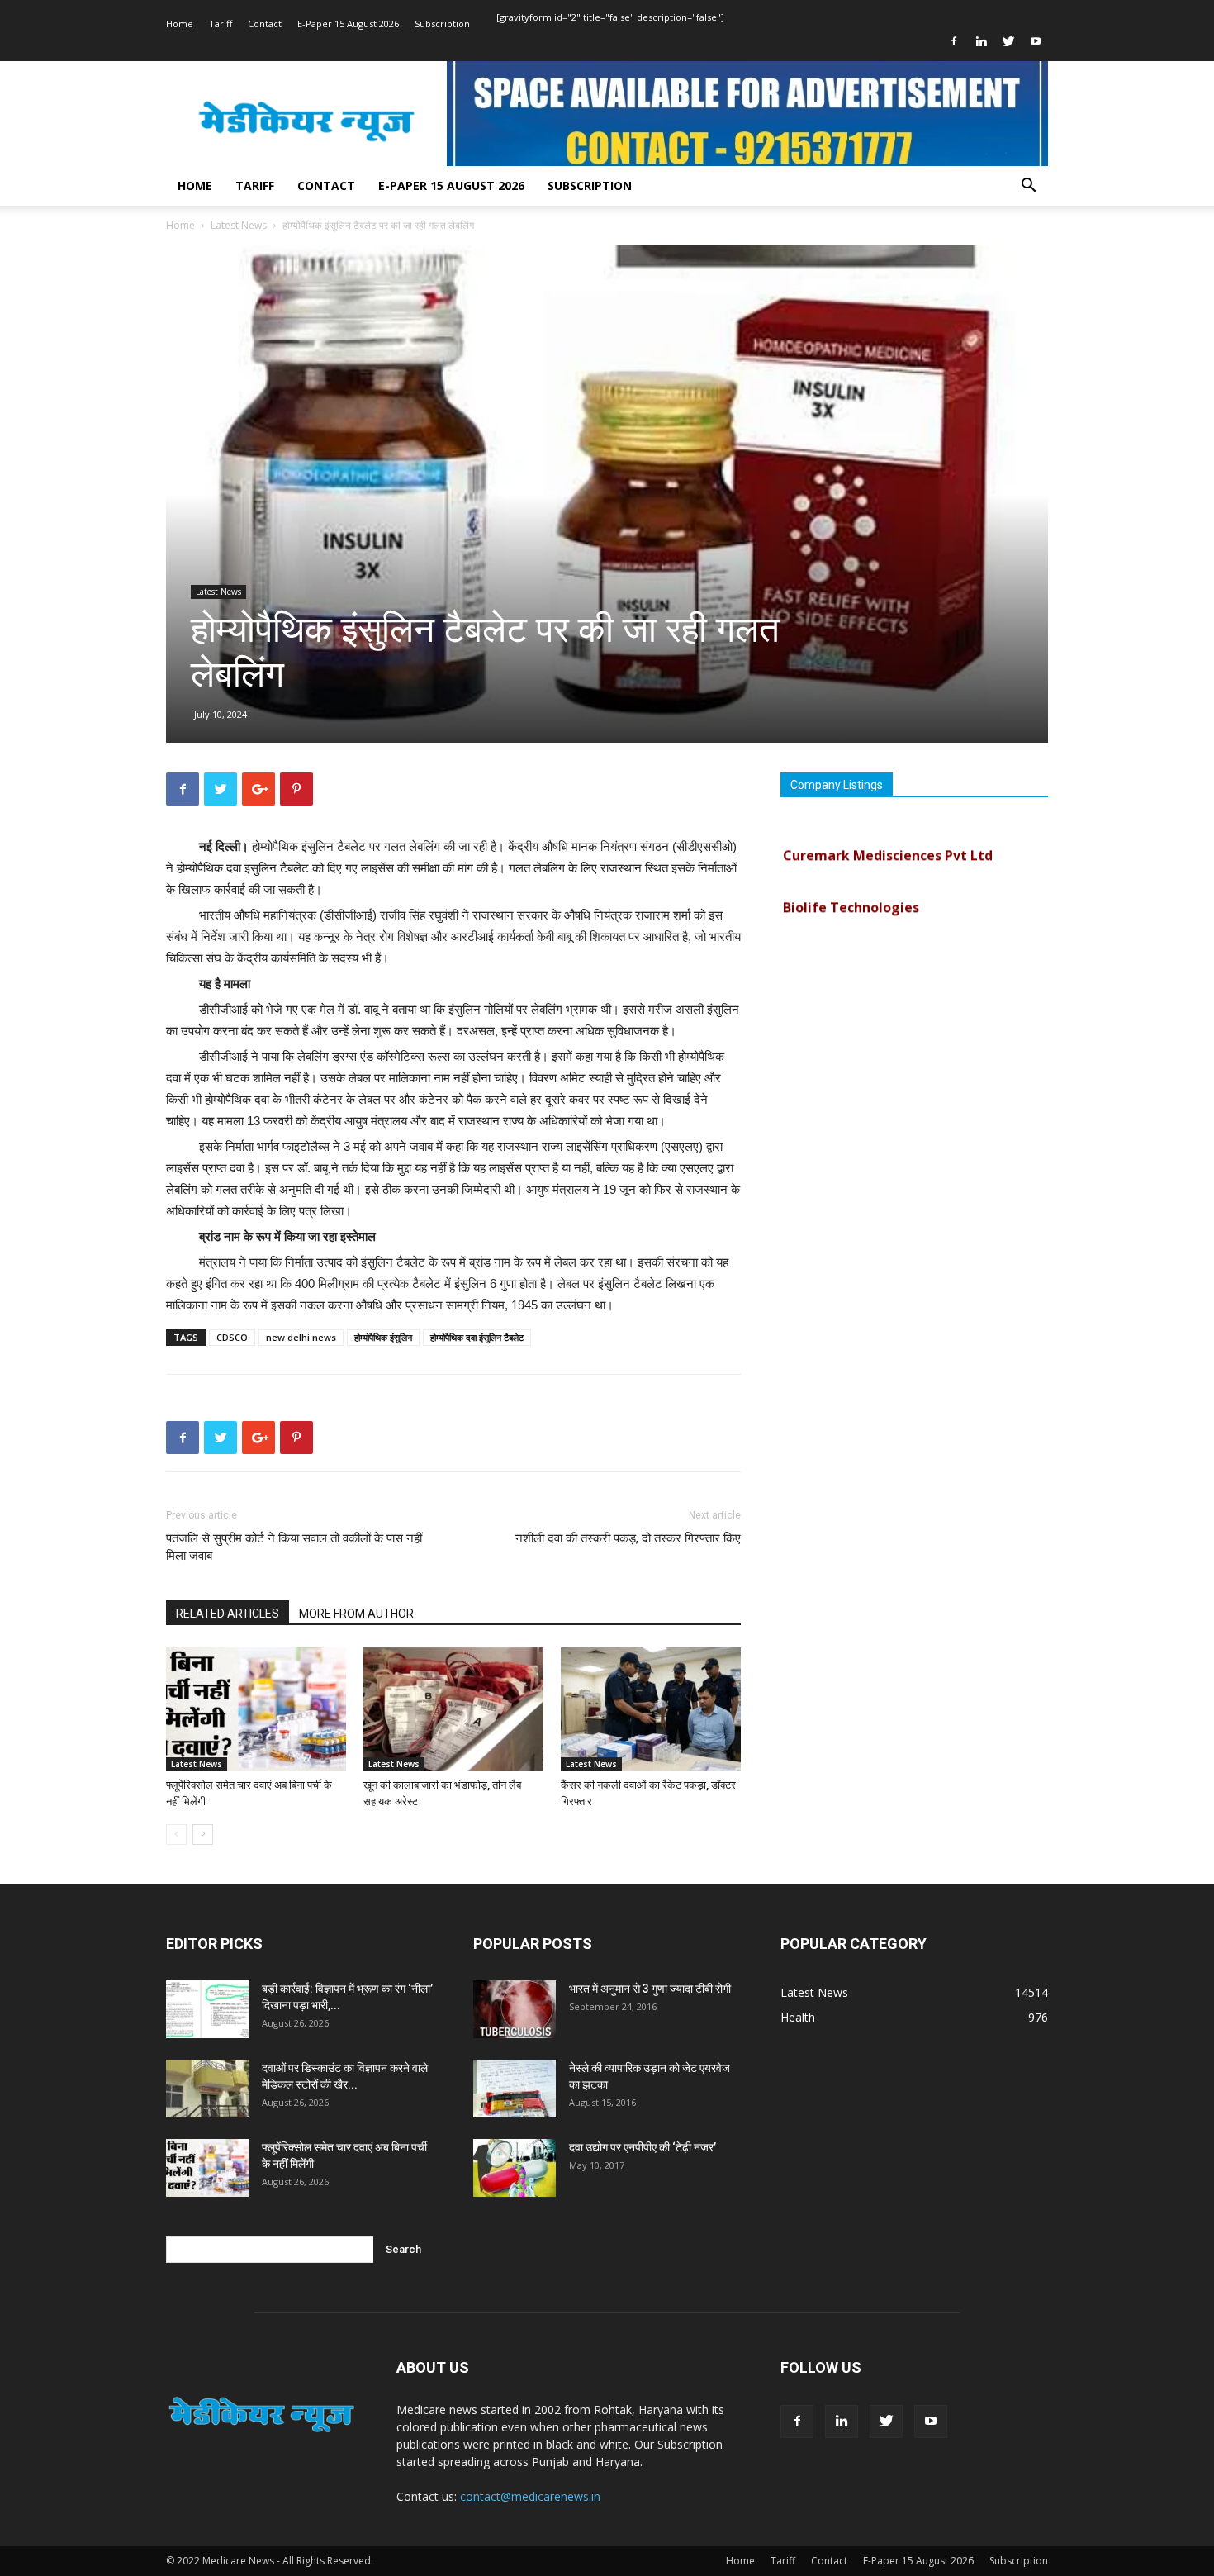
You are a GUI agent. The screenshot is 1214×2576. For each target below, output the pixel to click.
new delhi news (301, 1337)
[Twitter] (1008, 41)
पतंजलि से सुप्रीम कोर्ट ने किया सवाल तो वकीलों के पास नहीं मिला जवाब (294, 1547)
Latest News (239, 225)
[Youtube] (1036, 41)
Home (180, 24)
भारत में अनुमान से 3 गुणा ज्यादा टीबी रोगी (650, 1989)
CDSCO (232, 1337)
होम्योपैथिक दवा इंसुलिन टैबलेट (477, 1337)
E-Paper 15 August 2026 (348, 24)
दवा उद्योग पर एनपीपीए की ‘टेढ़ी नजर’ (643, 2147)
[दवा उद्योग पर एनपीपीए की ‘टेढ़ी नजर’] (515, 2168)
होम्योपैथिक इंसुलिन (383, 1337)
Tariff (221, 24)
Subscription (442, 24)
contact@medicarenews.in (530, 2496)
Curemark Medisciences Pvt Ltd (888, 834)
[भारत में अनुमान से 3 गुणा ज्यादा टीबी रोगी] (515, 2009)
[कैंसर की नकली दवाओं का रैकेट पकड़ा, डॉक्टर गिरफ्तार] (651, 1709)
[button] (1028, 187)
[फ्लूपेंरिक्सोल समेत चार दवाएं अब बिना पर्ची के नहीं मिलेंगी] (256, 1709)
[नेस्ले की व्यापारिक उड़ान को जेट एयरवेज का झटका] (515, 2089)
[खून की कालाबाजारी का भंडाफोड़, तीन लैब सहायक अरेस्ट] (453, 1709)
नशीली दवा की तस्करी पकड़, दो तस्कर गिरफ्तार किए (628, 1538)
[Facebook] (954, 41)
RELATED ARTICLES (228, 1614)
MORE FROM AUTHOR (356, 1614)
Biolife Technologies (851, 886)
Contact (265, 24)
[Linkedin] (981, 41)
